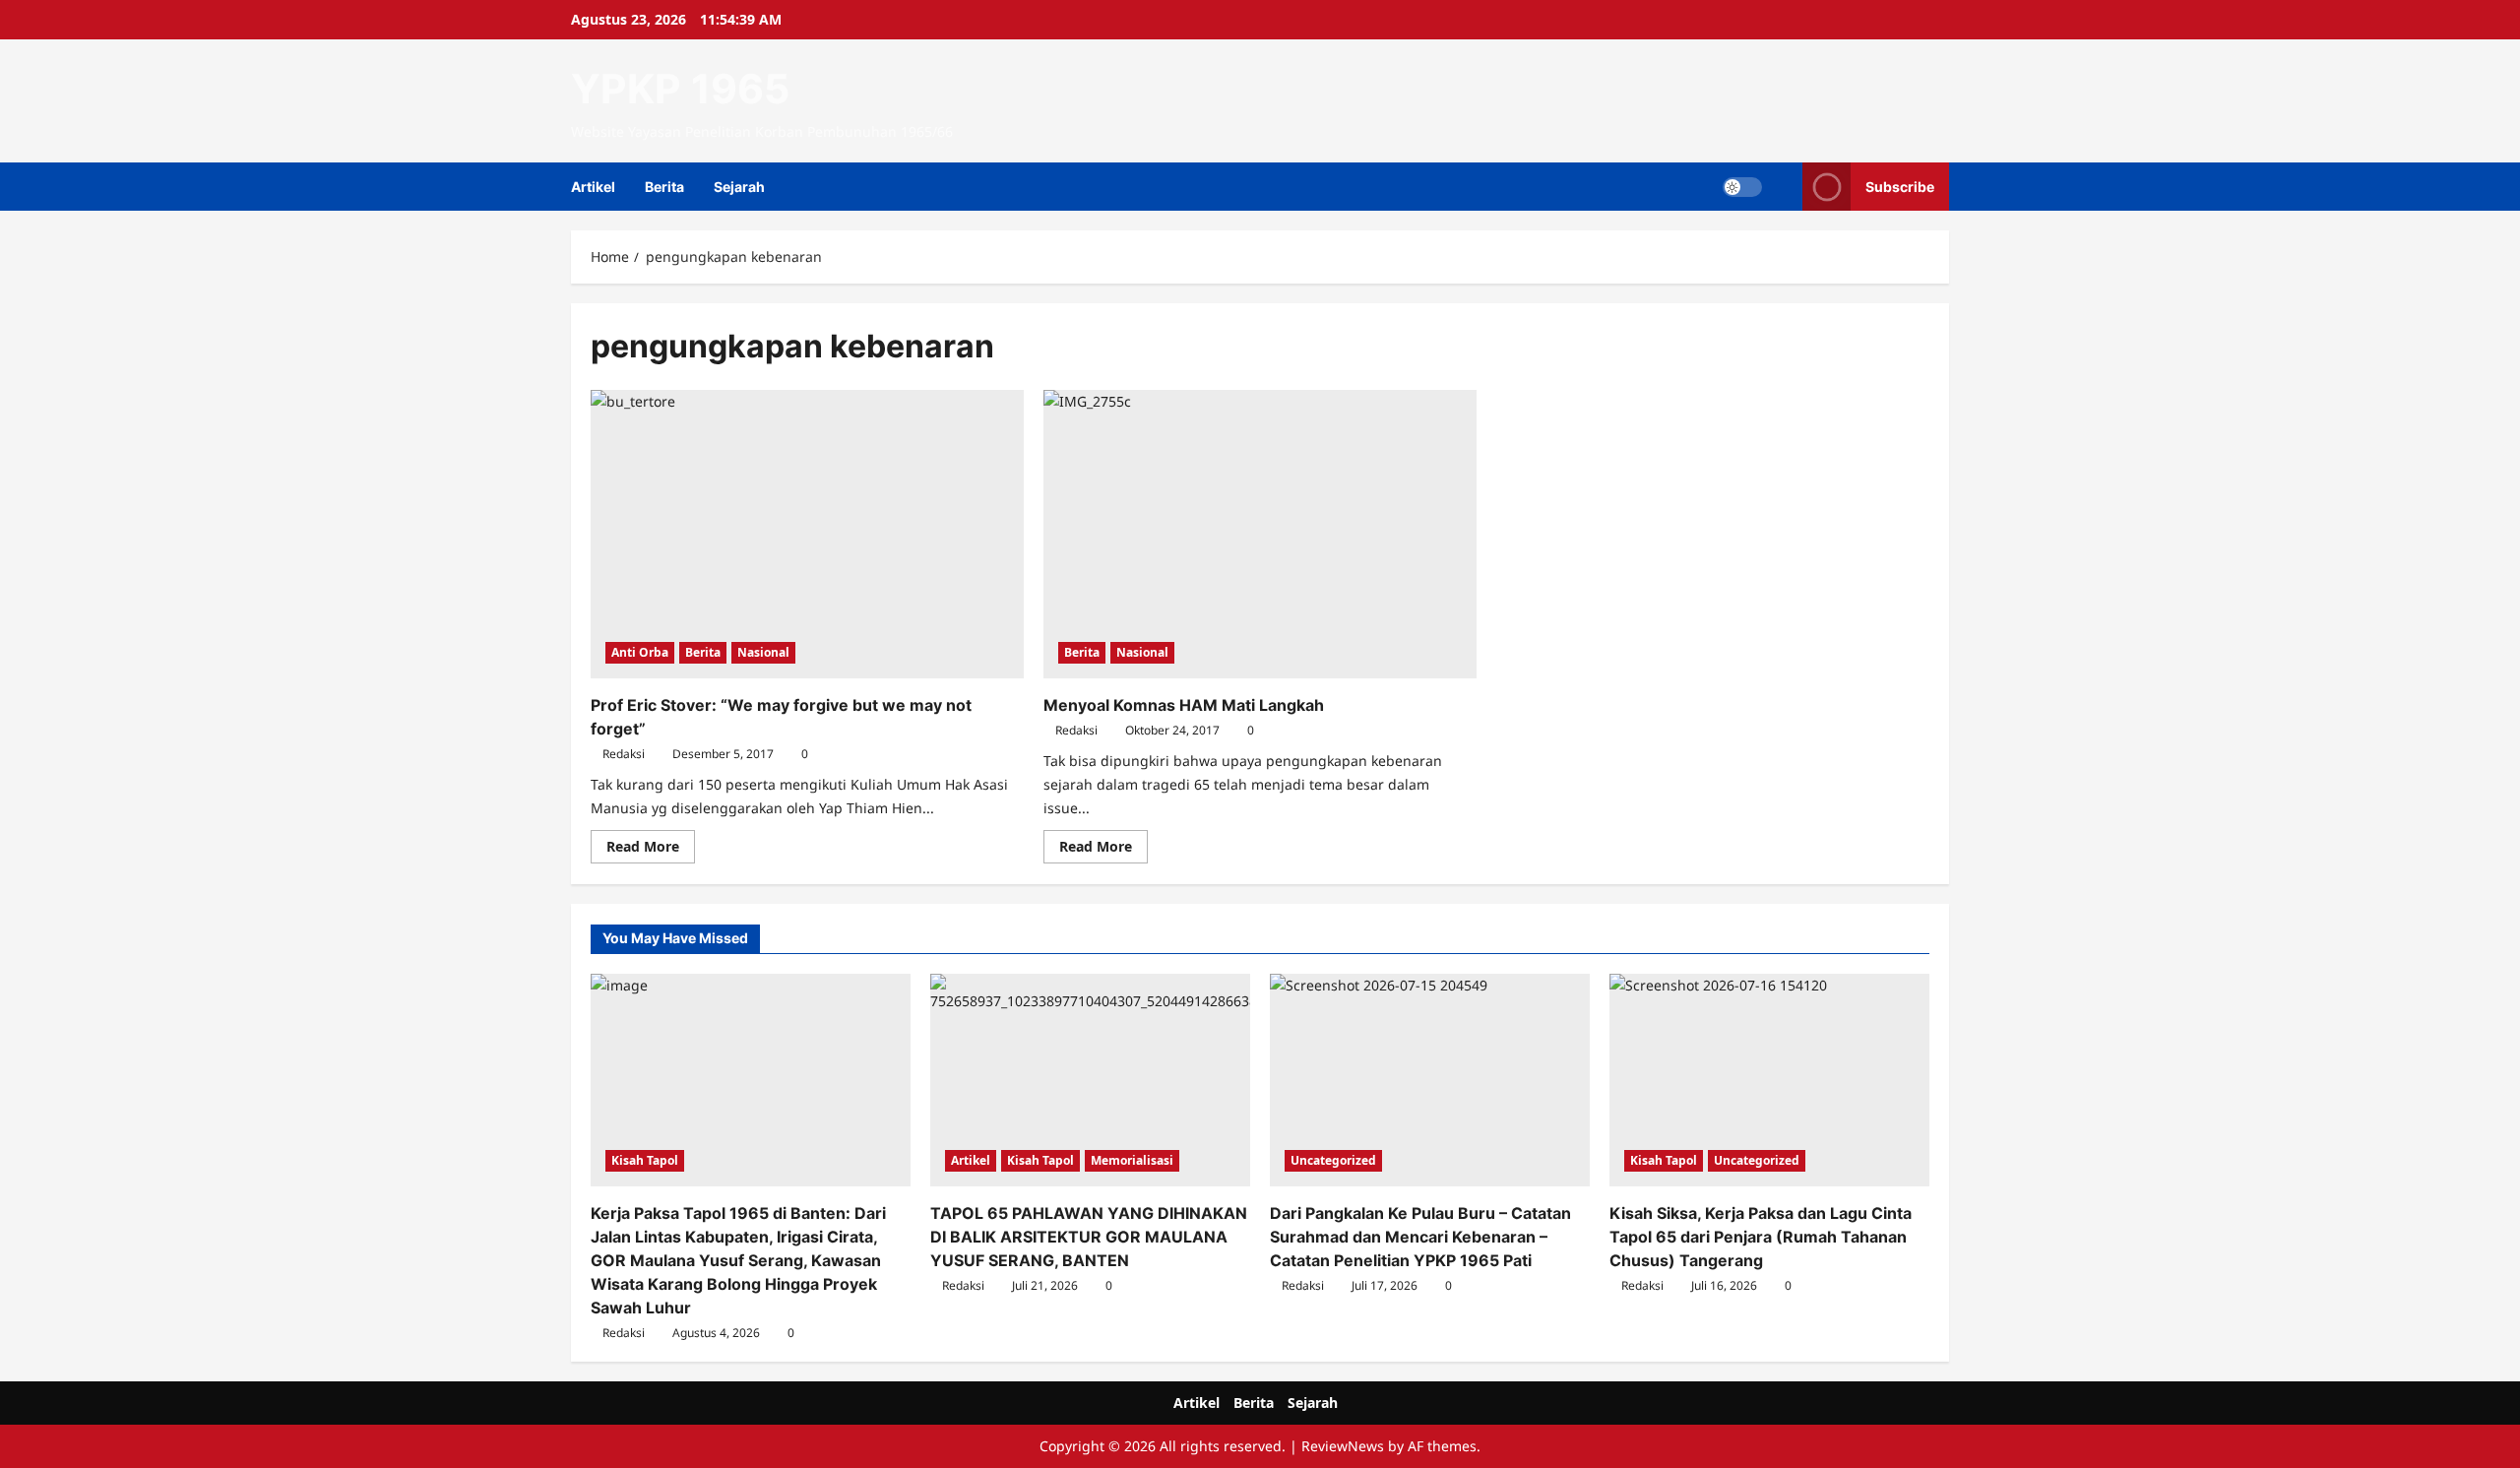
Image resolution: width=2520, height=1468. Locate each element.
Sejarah (739, 187)
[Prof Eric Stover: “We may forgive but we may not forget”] (807, 534)
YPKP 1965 (680, 89)
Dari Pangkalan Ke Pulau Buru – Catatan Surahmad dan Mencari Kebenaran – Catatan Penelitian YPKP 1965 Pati (1420, 1237)
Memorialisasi (1132, 1160)
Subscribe (1900, 187)
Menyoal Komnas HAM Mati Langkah (1184, 705)
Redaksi (624, 754)
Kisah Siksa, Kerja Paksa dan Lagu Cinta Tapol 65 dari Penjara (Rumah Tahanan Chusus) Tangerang (1761, 1237)
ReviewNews (1343, 1446)
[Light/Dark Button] (1742, 187)
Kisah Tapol (645, 1160)
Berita (664, 187)
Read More (651, 850)
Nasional (763, 652)
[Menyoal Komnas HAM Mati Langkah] (1260, 534)
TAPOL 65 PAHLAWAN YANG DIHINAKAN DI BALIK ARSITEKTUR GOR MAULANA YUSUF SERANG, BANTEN (1089, 1237)
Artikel (593, 187)
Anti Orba (640, 652)
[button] (1782, 187)
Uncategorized (1333, 1160)
